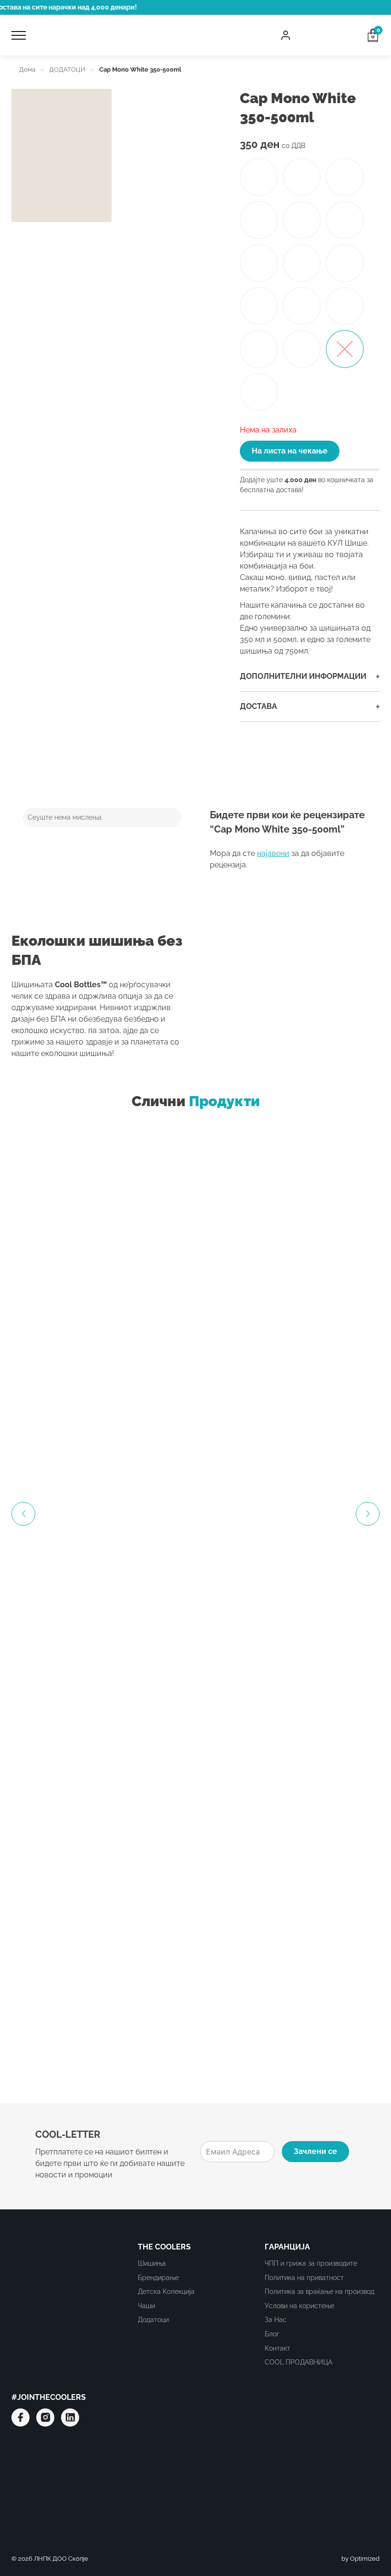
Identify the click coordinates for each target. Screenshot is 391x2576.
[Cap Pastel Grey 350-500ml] (302, 263)
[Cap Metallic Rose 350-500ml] (302, 349)
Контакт (278, 2348)
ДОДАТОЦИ (67, 69)
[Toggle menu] (19, 35)
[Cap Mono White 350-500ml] (345, 349)
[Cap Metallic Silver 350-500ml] (259, 349)
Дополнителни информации (310, 676)
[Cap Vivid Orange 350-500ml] (345, 220)
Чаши (146, 2306)
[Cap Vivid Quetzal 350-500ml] (259, 220)
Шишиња (152, 2263)
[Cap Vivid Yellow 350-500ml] (345, 177)
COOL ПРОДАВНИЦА (298, 2362)
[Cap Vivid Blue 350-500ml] (259, 263)
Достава (310, 707)
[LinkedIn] (70, 2418)
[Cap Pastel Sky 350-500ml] (259, 306)
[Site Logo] (153, 35)
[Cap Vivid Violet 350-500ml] (302, 177)
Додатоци (153, 2319)
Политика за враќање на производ (319, 2291)
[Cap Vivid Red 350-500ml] (302, 220)
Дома (27, 69)
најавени (273, 853)
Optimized (365, 2559)
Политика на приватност (304, 2277)
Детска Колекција (166, 2291)
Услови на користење (299, 2306)
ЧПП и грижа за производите (311, 2263)
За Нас (276, 2319)
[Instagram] (45, 2418)
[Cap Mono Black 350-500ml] (259, 392)
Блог (272, 2334)
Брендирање (158, 2277)
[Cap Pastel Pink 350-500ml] (302, 306)
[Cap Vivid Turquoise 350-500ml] (259, 177)
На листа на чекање (290, 451)
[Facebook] (21, 2418)
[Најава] (286, 35)
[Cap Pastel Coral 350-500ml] (345, 263)
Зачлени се (315, 2151)
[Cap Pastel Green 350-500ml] (345, 306)
